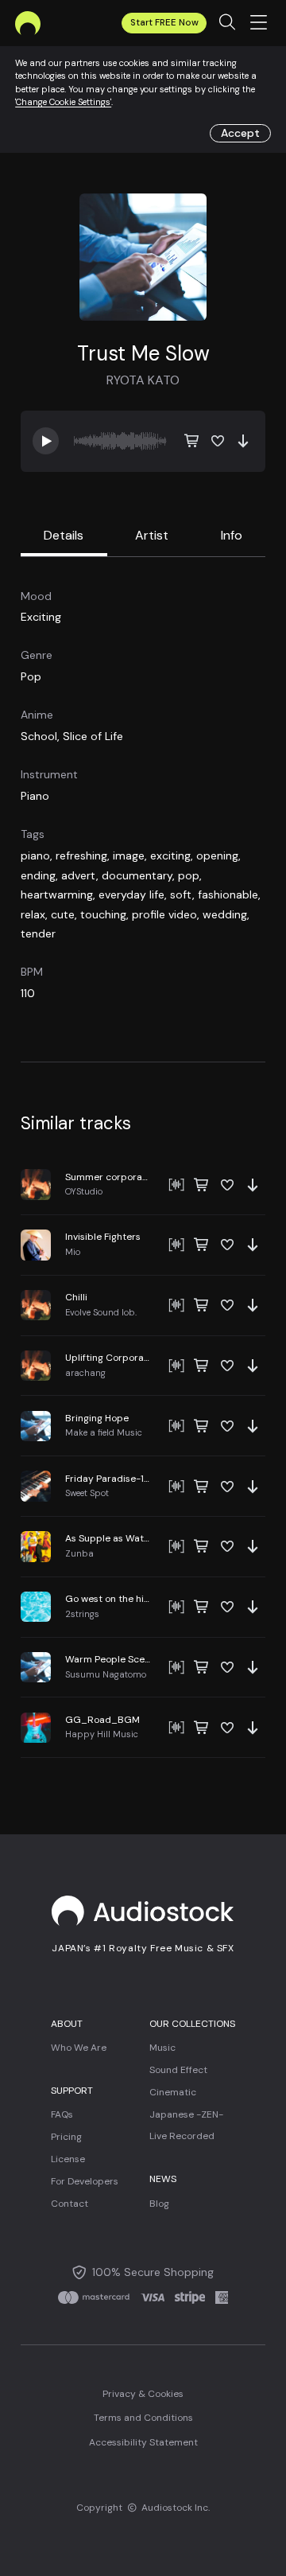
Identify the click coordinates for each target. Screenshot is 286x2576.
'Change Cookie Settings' (63, 102)
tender (38, 933)
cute (63, 914)
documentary (137, 875)
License (68, 2159)
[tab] (64, 537)
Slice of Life (93, 736)
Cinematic (173, 2092)
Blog (159, 2204)
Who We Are (79, 2048)
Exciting (41, 617)
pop (189, 875)
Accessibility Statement (143, 2442)
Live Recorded (182, 2136)
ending (38, 875)
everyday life (131, 894)
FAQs (62, 2114)
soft (181, 894)
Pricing (66, 2137)
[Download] (243, 441)
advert (79, 875)
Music (162, 2048)
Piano (35, 796)
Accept (240, 133)
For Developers (85, 2181)
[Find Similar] (176, 1185)
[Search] (227, 23)
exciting (170, 855)
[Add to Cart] (192, 441)
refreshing (81, 855)
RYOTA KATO (143, 380)
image (129, 855)
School (39, 736)
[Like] (218, 441)
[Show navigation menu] (259, 23)
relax (33, 914)
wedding (225, 914)
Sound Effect (178, 2070)
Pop (31, 676)
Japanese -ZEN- (186, 2114)
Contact (70, 2204)
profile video (164, 914)
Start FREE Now (164, 23)
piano (35, 855)
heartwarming (57, 894)
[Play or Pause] (143, 1185)
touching (103, 914)
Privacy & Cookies (143, 2394)
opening (217, 855)
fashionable (228, 894)
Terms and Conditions (143, 2418)
